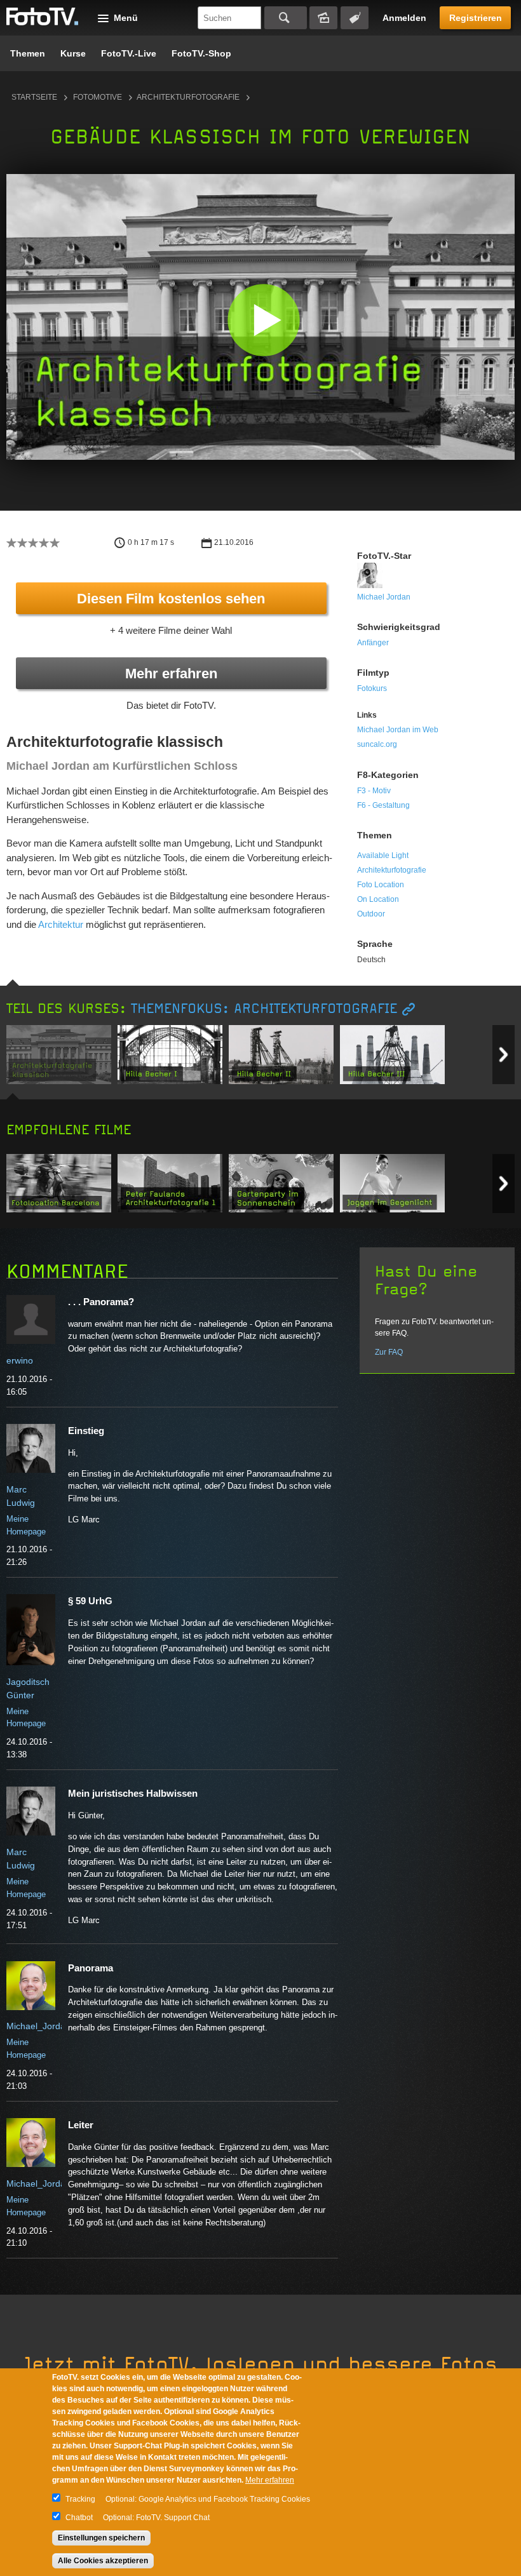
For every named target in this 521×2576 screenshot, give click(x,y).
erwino (20, 1360)
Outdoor (371, 914)
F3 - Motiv (374, 791)
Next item (504, 1055)
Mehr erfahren (171, 674)
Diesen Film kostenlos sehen (171, 599)
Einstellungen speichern (101, 2538)
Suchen (286, 18)
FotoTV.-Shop (201, 53)
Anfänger (373, 643)
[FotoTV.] (43, 17)
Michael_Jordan (38, 2026)
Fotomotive (98, 97)
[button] (263, 320)
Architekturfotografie (188, 97)
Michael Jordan (384, 597)
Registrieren (476, 18)
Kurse (73, 53)
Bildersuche (323, 18)
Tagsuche (355, 18)
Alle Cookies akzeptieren (103, 2561)
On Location (378, 899)
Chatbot (79, 2518)
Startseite (34, 97)
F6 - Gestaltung (383, 805)
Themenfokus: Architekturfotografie (264, 1009)
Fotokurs (372, 688)
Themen (28, 53)
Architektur (61, 924)
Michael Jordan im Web (398, 730)
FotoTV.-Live (129, 53)
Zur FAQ (389, 1352)
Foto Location (381, 885)
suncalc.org (377, 744)
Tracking (80, 2499)
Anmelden (404, 18)
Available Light (383, 855)
